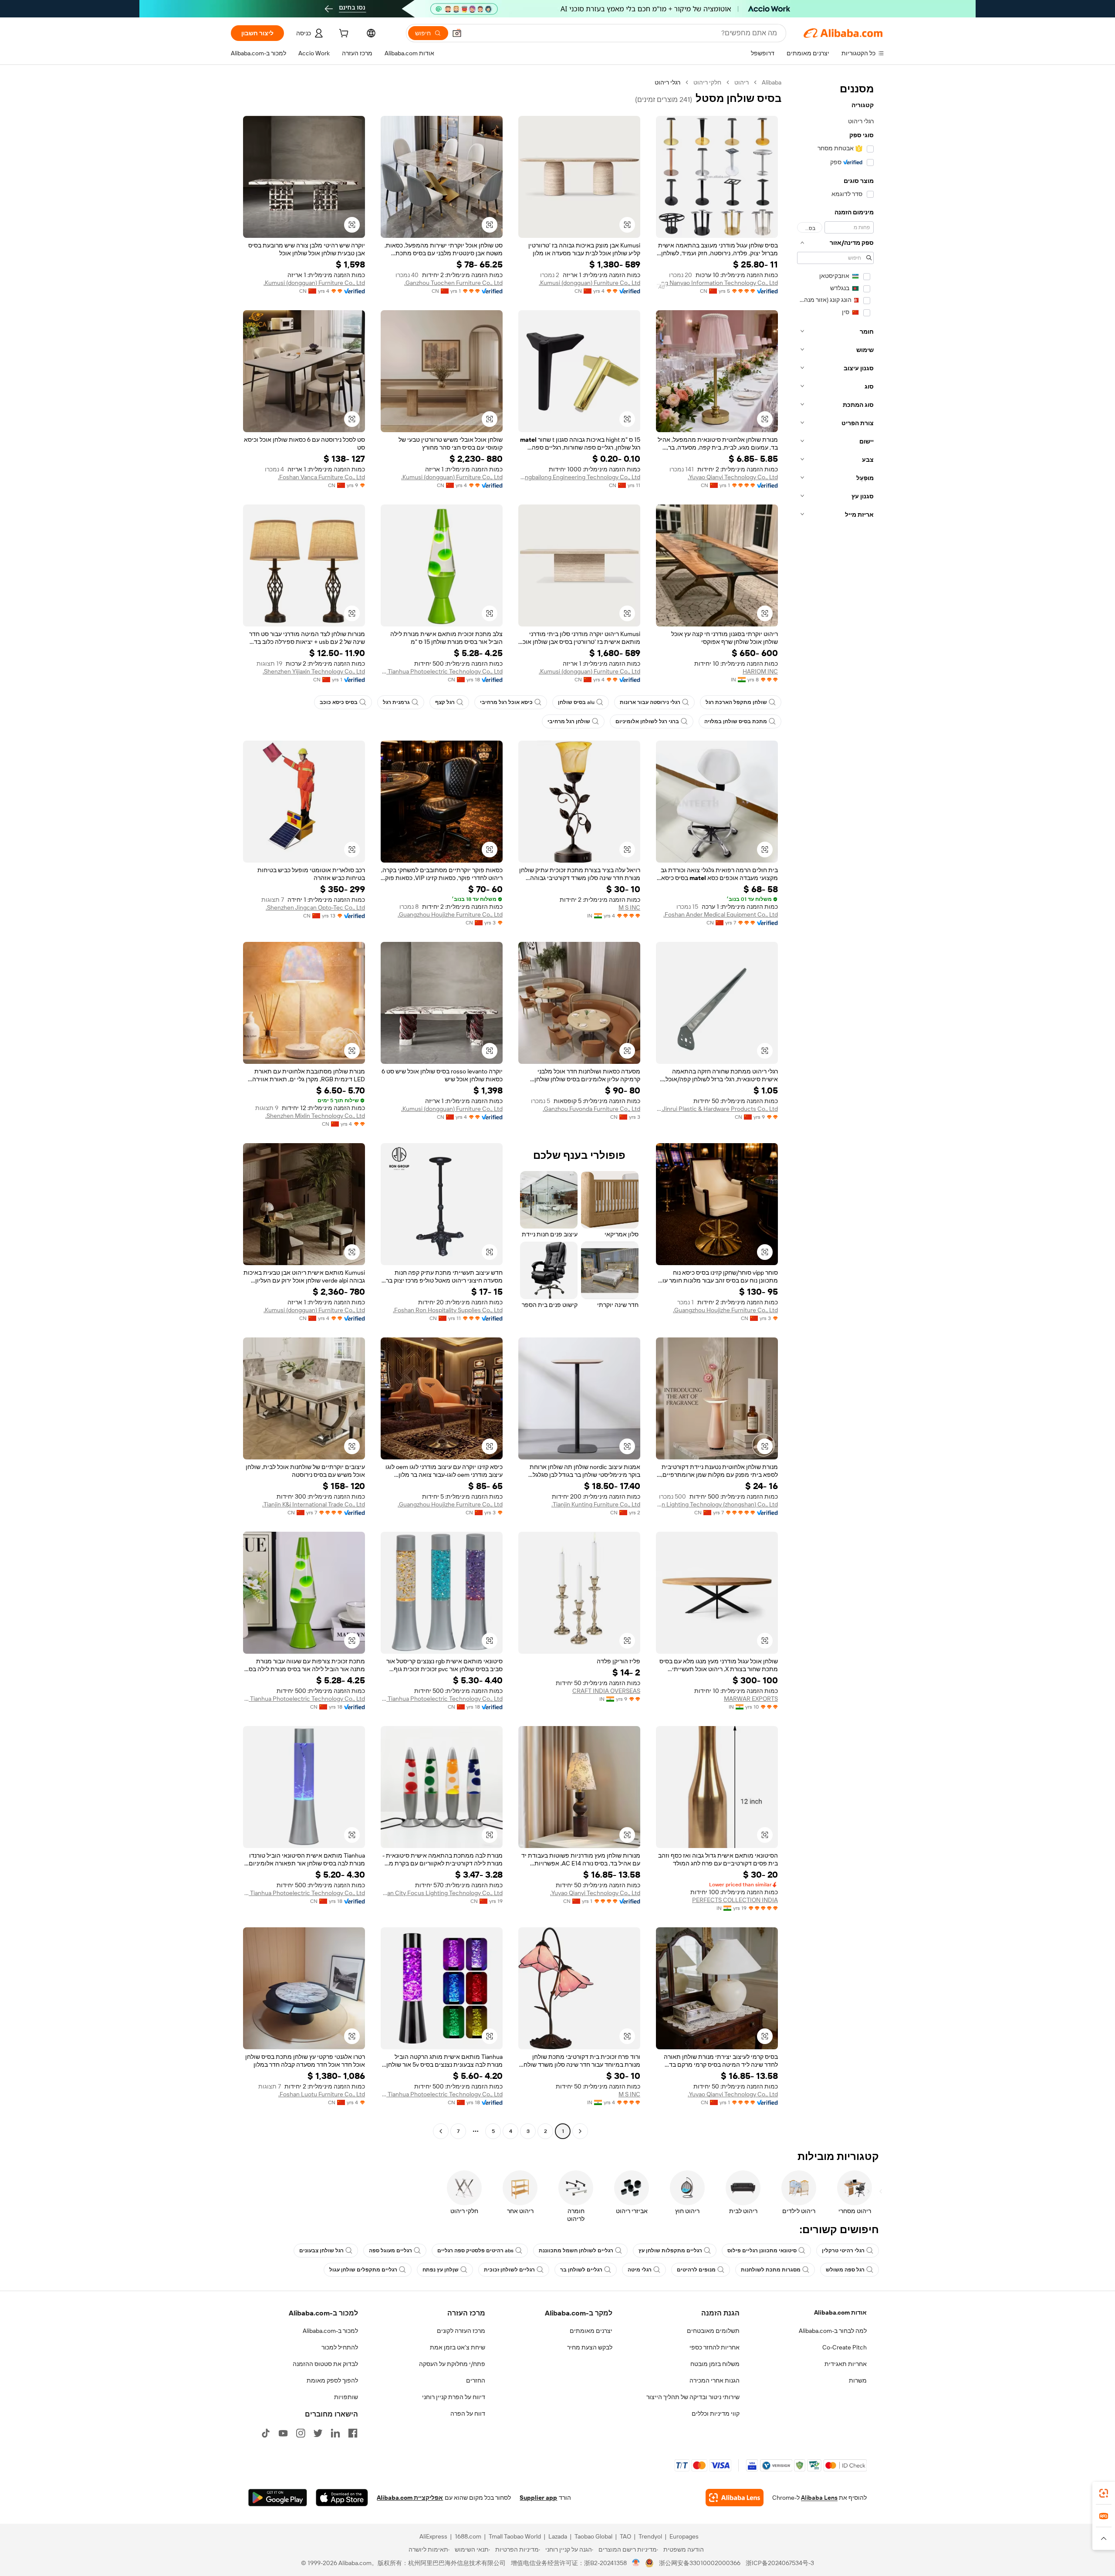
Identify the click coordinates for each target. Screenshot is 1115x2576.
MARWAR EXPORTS (751, 1699)
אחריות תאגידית (846, 2364)
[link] (1104, 2493)
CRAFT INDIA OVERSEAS (606, 1691)
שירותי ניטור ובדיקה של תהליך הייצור (693, 2397)
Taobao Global (593, 2536)
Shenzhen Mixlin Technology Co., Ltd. (315, 1116)
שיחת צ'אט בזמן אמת (458, 2347)
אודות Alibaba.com (840, 2312)
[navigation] (835, 1108)
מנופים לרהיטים (696, 2270)
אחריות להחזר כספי (715, 2347)
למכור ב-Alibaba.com (330, 2331)
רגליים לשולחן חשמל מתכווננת (576, 2251)
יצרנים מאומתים (591, 2331)
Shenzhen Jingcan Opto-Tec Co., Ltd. (315, 907)
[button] (457, 33)
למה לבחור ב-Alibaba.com (833, 2331)
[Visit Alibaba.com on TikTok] (266, 2433)
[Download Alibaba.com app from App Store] (342, 2498)
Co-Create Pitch (845, 2347)
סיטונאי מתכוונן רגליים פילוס (762, 2251)
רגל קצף (445, 702)
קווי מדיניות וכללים (716, 2414)
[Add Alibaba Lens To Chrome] (735, 2498)
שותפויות (346, 2397)
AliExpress (433, 2536)
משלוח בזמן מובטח (715, 2364)
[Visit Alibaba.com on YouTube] (283, 2433)
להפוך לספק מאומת (332, 2380)
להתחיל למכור (340, 2347)
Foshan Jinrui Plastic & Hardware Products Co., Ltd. (717, 1109)
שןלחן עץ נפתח (441, 2270)
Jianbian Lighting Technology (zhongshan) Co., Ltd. (717, 1504)
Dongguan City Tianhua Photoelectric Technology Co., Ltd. (442, 671)
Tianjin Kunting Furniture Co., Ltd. (596, 1504)
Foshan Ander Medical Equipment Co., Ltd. (721, 914)
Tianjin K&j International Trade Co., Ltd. (314, 1504)
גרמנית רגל (396, 702)
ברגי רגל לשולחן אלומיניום (647, 721)
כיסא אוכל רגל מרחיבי (506, 702)
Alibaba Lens (819, 2498)
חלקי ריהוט (707, 82)
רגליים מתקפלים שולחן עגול (363, 2270)
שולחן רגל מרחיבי (569, 721)
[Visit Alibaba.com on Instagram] (301, 2433)
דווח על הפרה (468, 2414)
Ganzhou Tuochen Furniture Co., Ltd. (453, 283)
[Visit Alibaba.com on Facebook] (353, 2433)
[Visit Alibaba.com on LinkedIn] (335, 2433)
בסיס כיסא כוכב (339, 702)
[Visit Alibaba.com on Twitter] (318, 2433)
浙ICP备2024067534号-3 (780, 2563)
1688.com (468, 2536)
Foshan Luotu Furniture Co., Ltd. (322, 2094)
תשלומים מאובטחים (713, 2331)
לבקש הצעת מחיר (590, 2347)
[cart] (343, 34)
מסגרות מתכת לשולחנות (771, 2270)
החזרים (476, 2380)
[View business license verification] (636, 2563)
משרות (858, 2380)
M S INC (629, 907)
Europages (684, 2536)
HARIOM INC (760, 671)
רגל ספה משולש (845, 2270)
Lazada (558, 2536)
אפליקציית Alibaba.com (410, 2498)
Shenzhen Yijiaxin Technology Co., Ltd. (314, 671)
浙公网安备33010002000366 (700, 2563)
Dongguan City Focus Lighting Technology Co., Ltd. (442, 1893)
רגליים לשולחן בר (581, 2270)
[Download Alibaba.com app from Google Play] (278, 2498)
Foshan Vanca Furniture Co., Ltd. (321, 477)
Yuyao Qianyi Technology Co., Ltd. (733, 477)
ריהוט (742, 82)
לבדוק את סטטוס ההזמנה (325, 2364)
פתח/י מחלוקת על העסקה (452, 2364)
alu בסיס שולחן (576, 702)
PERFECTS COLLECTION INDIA (735, 1900)
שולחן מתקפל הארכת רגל (736, 702)
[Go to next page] (441, 2131)
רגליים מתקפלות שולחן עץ (670, 2251)
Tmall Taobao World (515, 2536)
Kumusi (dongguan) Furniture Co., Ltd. (590, 283)
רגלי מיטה (640, 2270)
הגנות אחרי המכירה (715, 2380)
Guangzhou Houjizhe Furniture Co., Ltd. (450, 914)
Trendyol (650, 2536)
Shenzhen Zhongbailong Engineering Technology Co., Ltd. (579, 477)
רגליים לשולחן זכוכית (509, 2270)
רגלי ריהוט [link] (667, 82)
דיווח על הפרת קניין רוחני (454, 2397)
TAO (625, 2536)
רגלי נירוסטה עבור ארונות (650, 702)
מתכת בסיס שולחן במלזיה (736, 721)
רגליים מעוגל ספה (390, 2251)
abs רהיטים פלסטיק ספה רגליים (475, 2251)
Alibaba (772, 82)
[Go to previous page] (580, 2131)
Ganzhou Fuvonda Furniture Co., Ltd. (591, 1109)
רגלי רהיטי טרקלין (843, 2251)
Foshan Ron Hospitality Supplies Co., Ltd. (448, 1310)
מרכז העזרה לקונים (461, 2331)
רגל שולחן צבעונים (321, 2251)
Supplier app (538, 2498)
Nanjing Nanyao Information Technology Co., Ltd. (717, 283)
